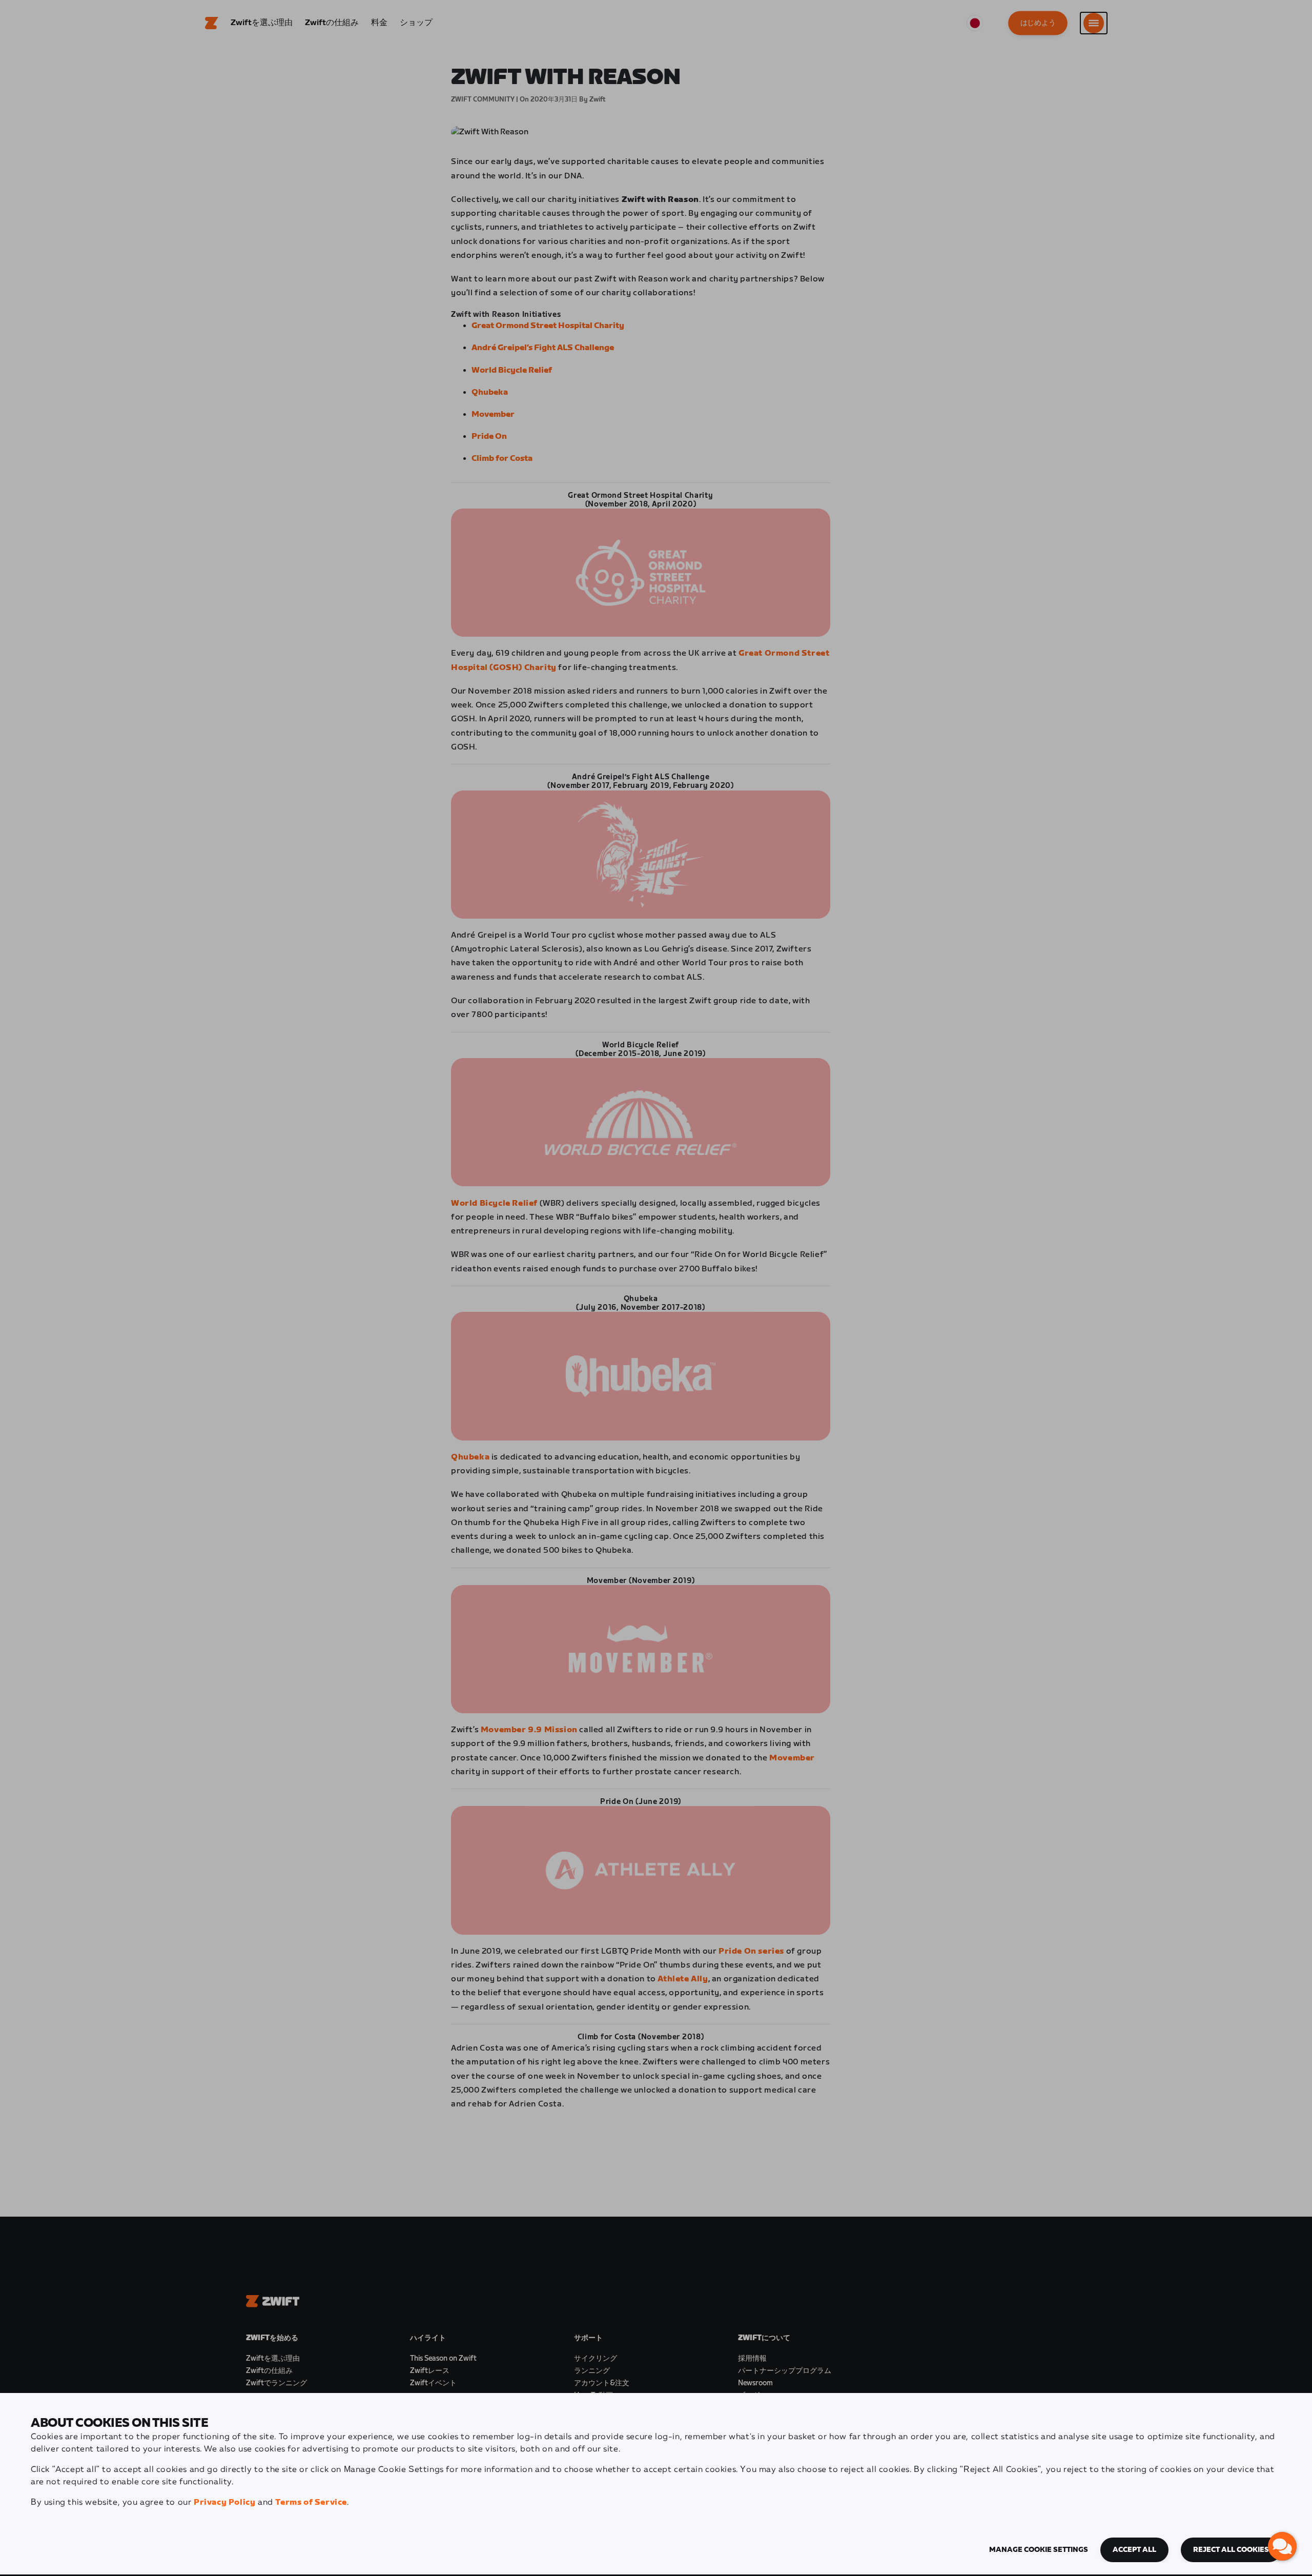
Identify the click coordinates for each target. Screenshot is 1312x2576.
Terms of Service (311, 2502)
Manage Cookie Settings (1039, 2550)
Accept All (1134, 2550)
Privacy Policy (224, 2502)
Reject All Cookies (1231, 2550)
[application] (1282, 2546)
